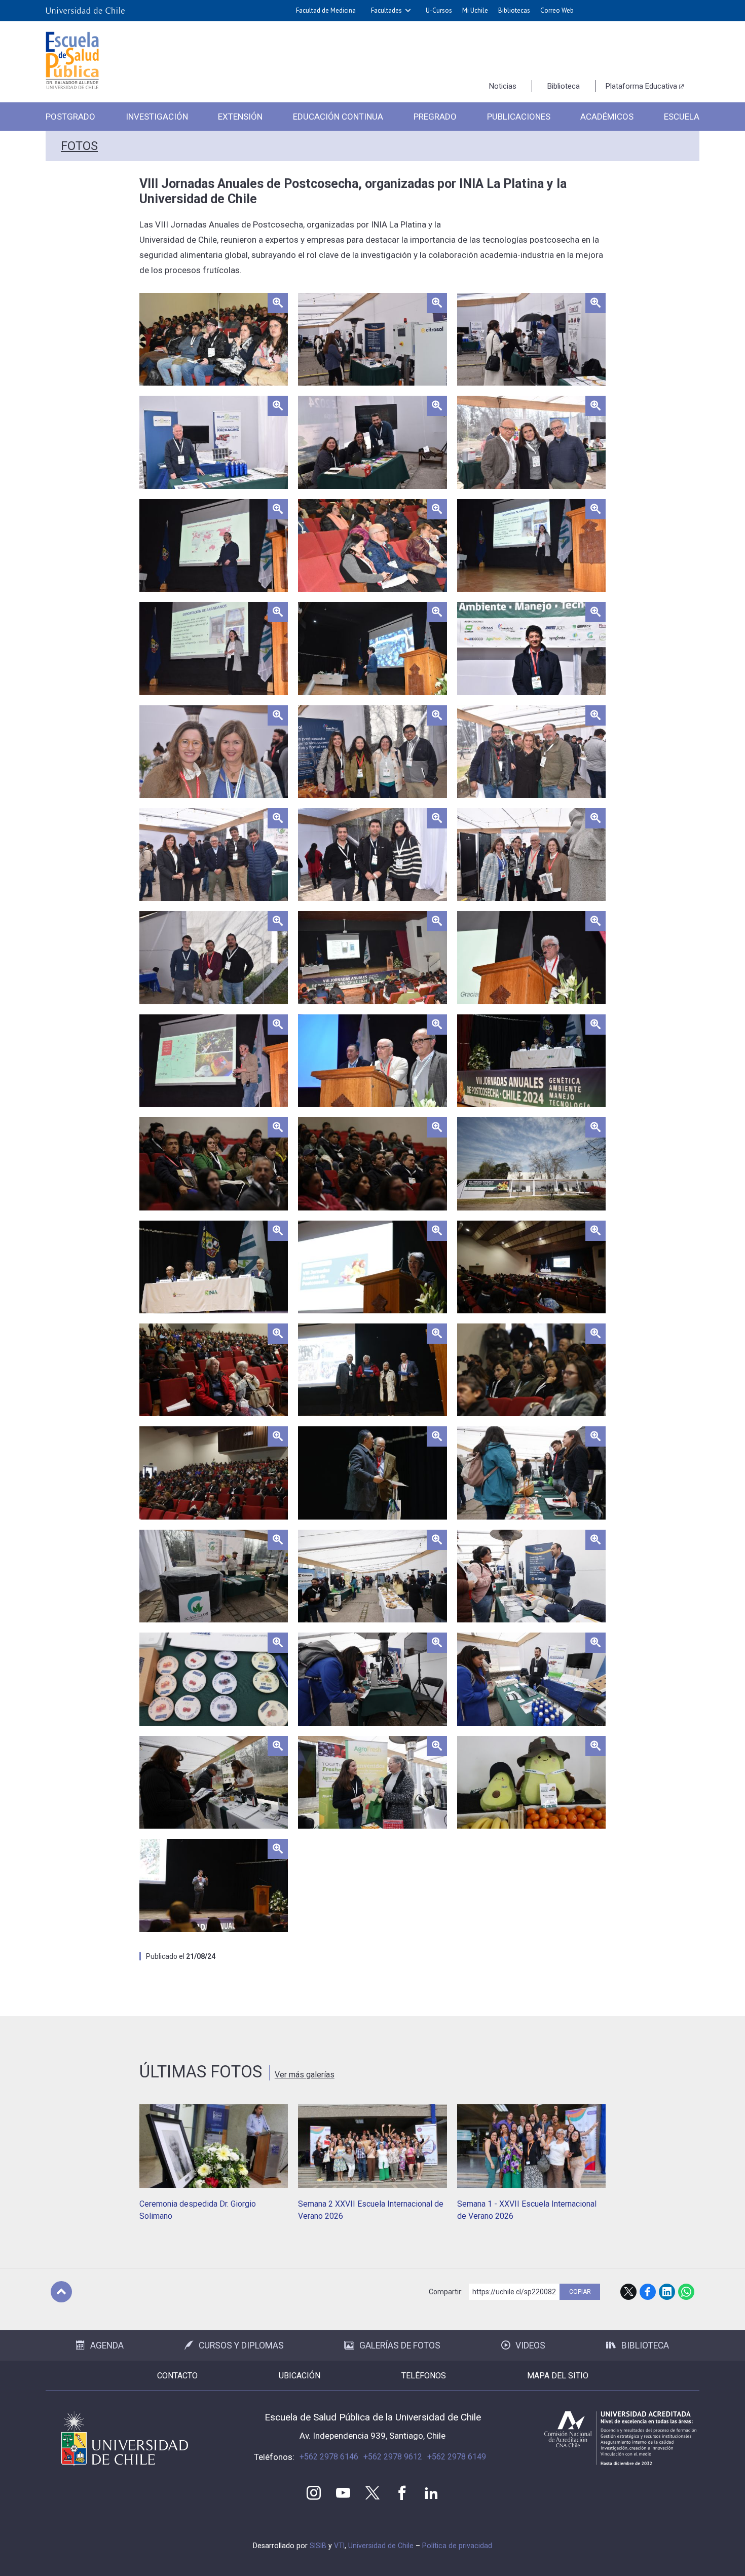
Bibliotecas (514, 10)
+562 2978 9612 (393, 2457)
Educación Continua (338, 117)
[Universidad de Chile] (85, 11)
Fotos (79, 146)
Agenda (107, 2345)
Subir (61, 2292)
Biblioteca (564, 86)
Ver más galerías (305, 2075)
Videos (530, 2345)
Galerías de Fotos (400, 2345)
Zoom (150, 299)
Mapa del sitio (558, 2376)
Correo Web (557, 10)
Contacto (177, 2376)
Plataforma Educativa (641, 86)
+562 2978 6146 (329, 2457)
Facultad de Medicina (326, 10)
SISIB (318, 2546)
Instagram (314, 2493)
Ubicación (300, 2376)
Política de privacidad (457, 2546)
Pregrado (435, 117)
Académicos (607, 117)
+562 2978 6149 (457, 2457)
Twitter (372, 2493)
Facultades (386, 10)
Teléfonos (424, 2376)
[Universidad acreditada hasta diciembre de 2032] (620, 2438)
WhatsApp (686, 2292)
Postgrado (70, 117)
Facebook (648, 2292)
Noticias (503, 86)
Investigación (157, 117)
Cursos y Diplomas (241, 2345)
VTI (339, 2546)
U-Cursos (439, 10)
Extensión (240, 117)
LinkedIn (667, 2292)
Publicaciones (519, 117)
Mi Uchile (475, 10)
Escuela (682, 117)
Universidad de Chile (381, 2546)
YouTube (343, 2493)
